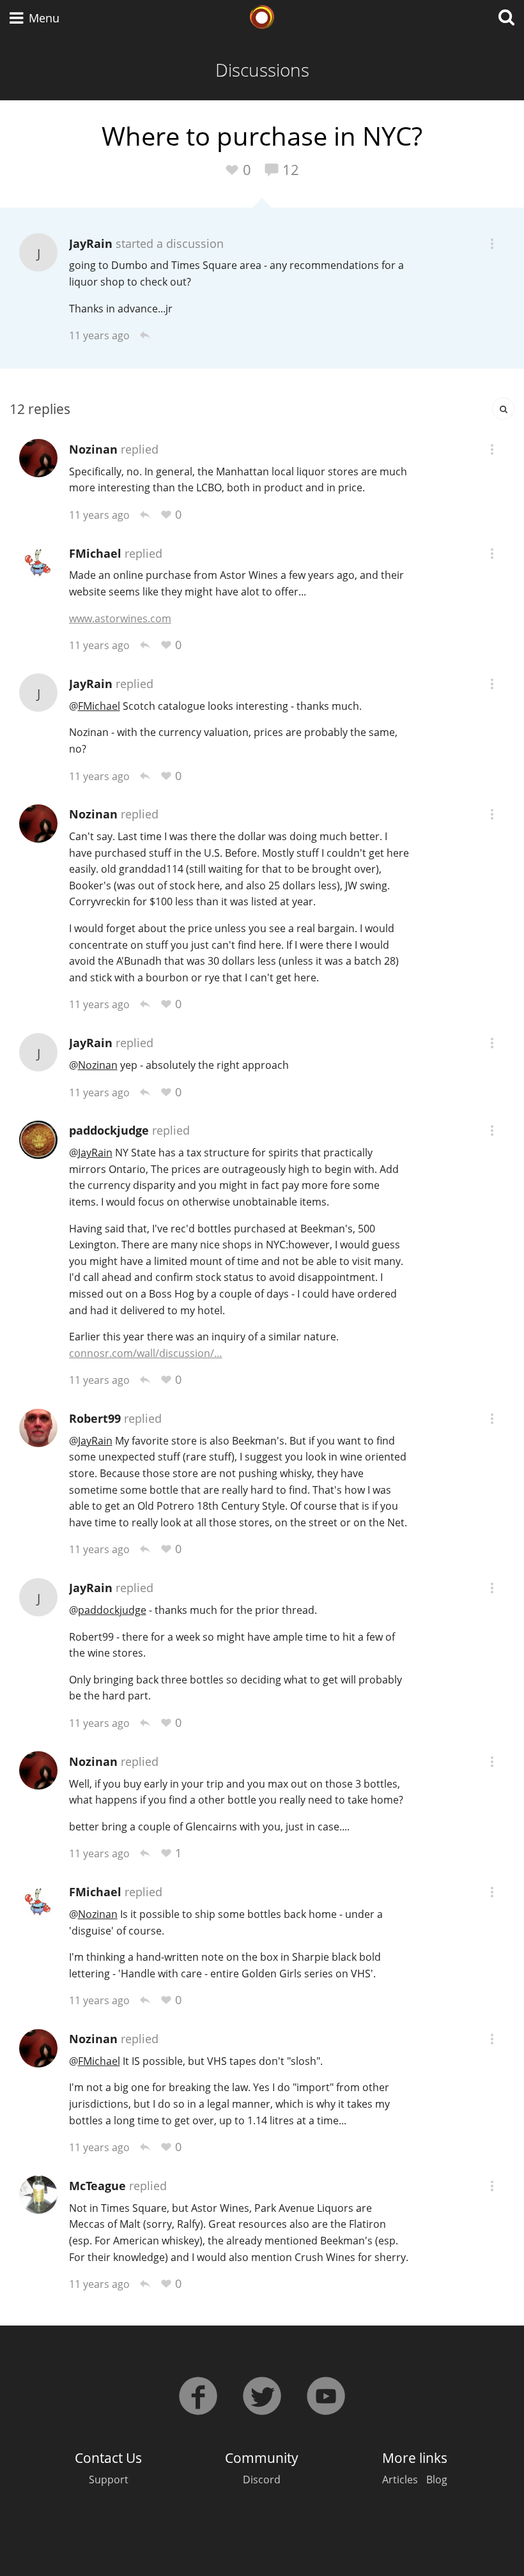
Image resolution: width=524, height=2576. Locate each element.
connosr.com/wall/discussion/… (146, 1353)
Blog (437, 2480)
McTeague (97, 2186)
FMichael (95, 553)
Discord (262, 2480)
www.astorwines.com (120, 618)
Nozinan (93, 449)
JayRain (91, 243)
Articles (400, 2480)
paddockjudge (109, 1130)
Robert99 (95, 1418)
